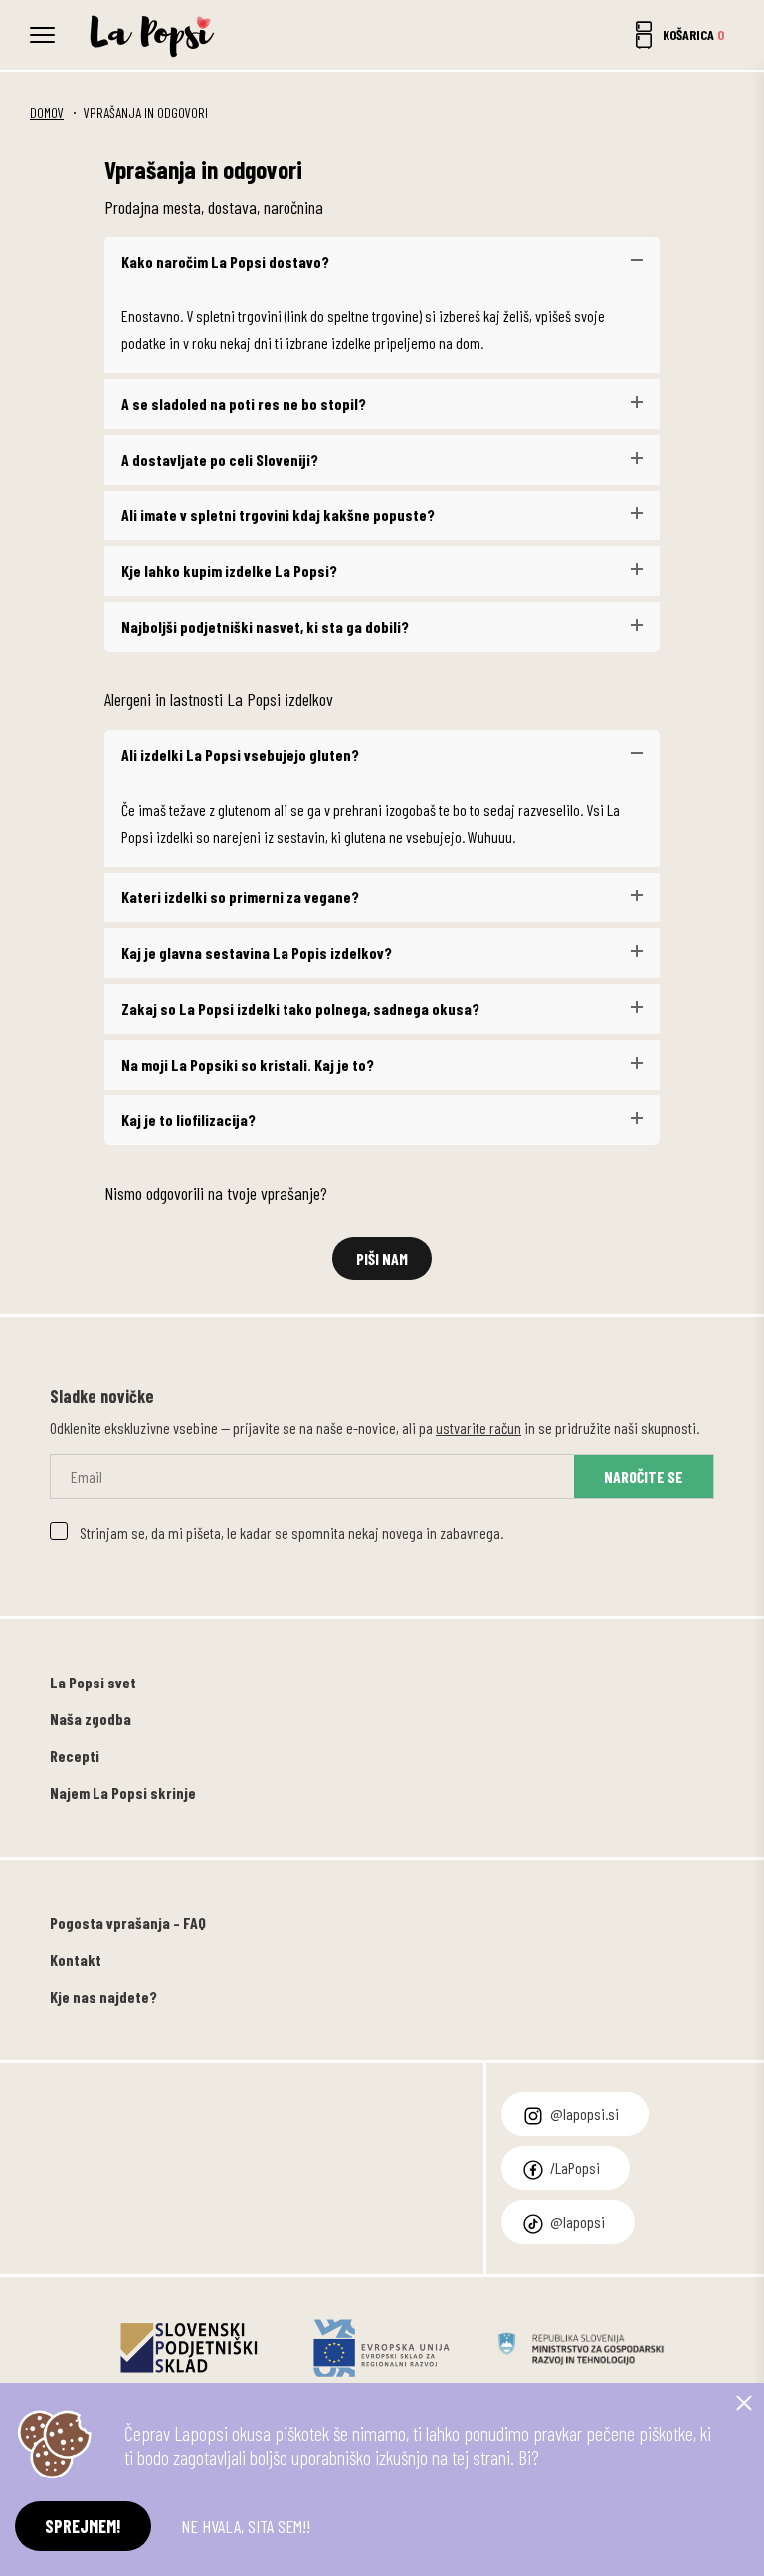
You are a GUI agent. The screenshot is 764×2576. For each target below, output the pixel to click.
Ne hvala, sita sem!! (246, 2526)
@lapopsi (577, 2221)
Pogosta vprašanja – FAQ (128, 1923)
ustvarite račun (478, 1427)
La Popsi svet (93, 1682)
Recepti (75, 1756)
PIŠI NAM (382, 1258)
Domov (47, 113)
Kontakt (76, 1960)
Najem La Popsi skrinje (123, 1792)
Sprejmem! (83, 2526)
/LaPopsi (575, 2168)
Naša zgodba (91, 1719)
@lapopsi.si (584, 2114)
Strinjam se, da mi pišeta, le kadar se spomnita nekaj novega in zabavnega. (291, 1533)
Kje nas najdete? (103, 1996)
